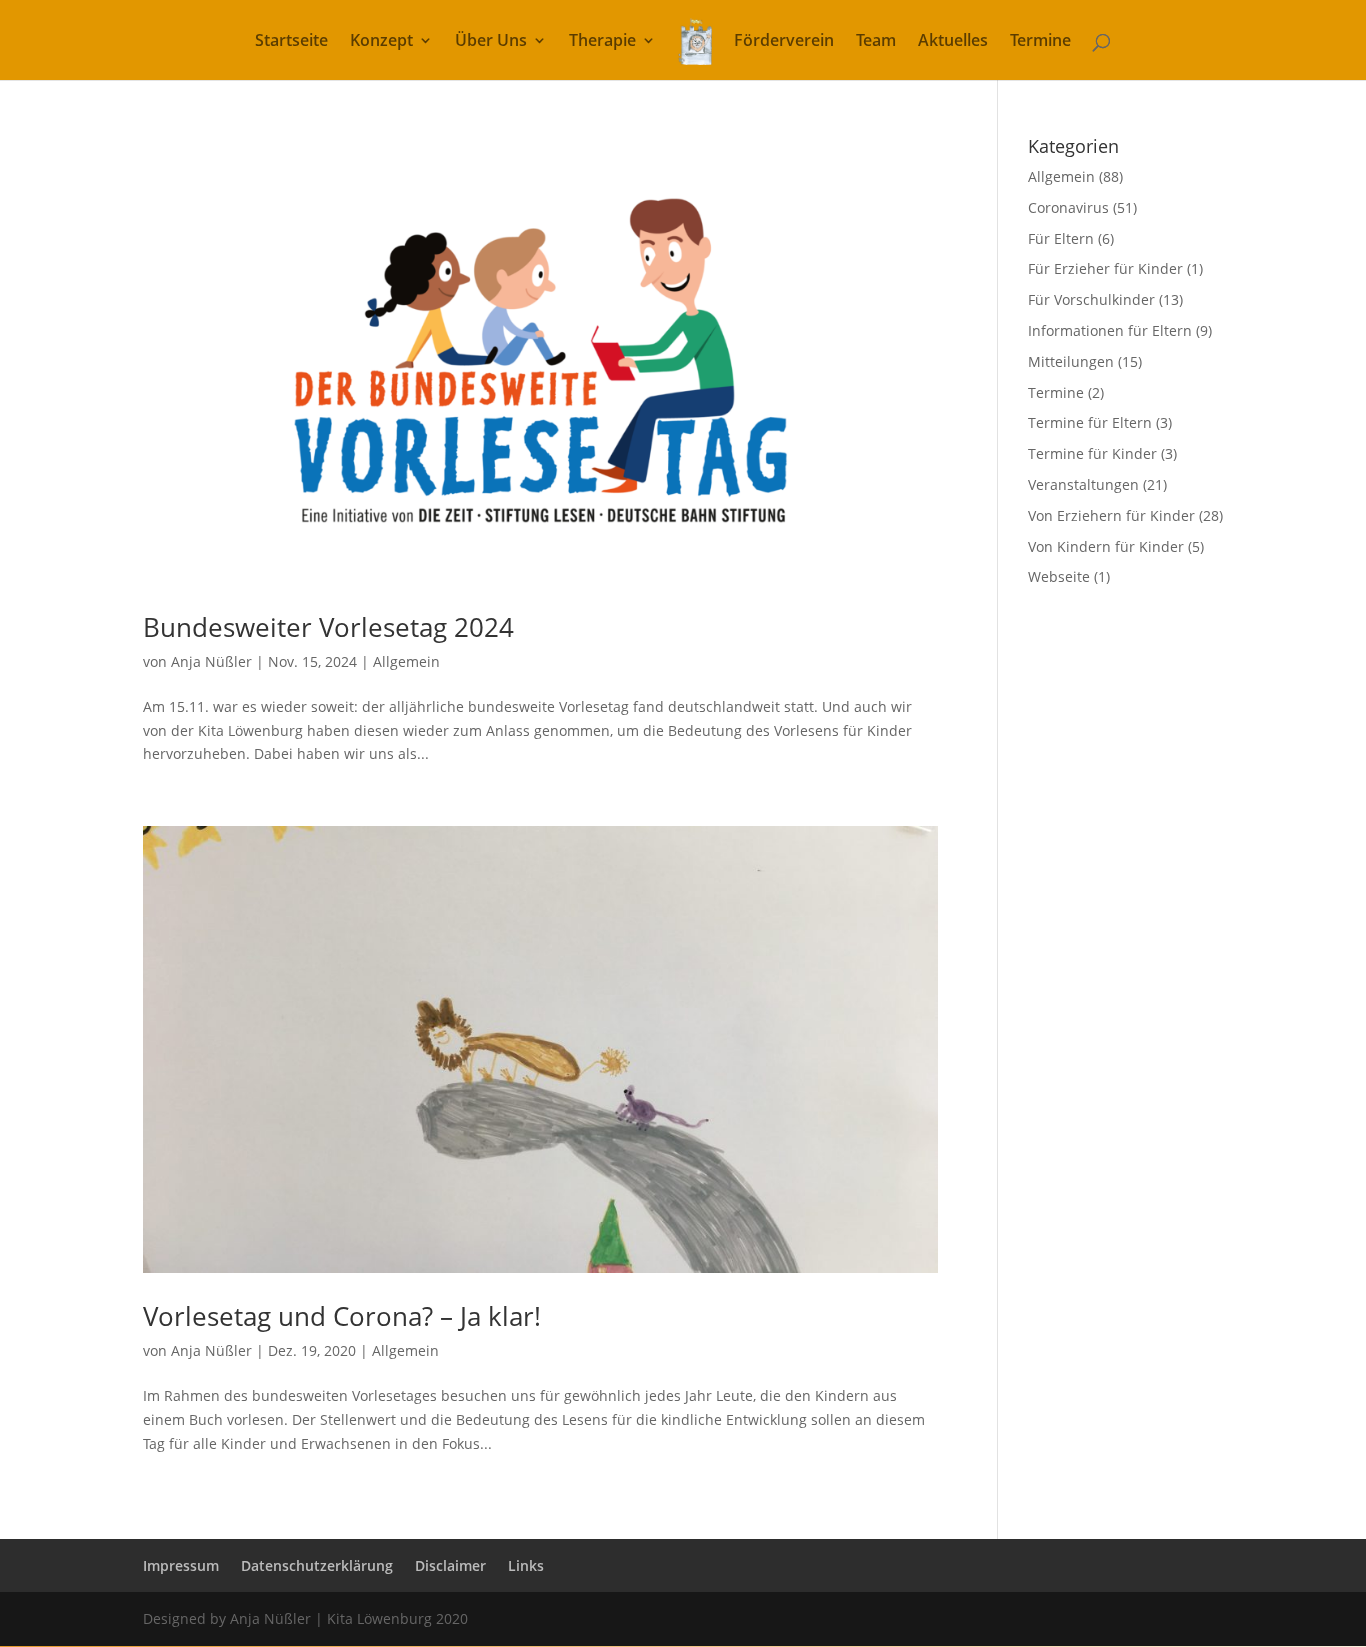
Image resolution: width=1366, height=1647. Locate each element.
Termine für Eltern (1090, 422)
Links (526, 1565)
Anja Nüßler (211, 661)
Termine (1040, 42)
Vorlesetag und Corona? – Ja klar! (342, 1316)
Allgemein (406, 661)
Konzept (381, 42)
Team (876, 42)
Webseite (1059, 576)
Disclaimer (450, 1565)
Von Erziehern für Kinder (1111, 515)
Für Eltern (1061, 238)
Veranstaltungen (1083, 484)
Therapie (602, 42)
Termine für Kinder (1092, 453)
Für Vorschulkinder (1091, 299)
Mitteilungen (1071, 361)
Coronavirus (1068, 207)
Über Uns (491, 42)
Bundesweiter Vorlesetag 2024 (328, 627)
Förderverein (784, 42)
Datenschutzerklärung (317, 1565)
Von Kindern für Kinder (1106, 546)
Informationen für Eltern (1110, 330)
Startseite (291, 42)
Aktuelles (953, 42)
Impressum (181, 1565)
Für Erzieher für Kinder (1105, 268)
